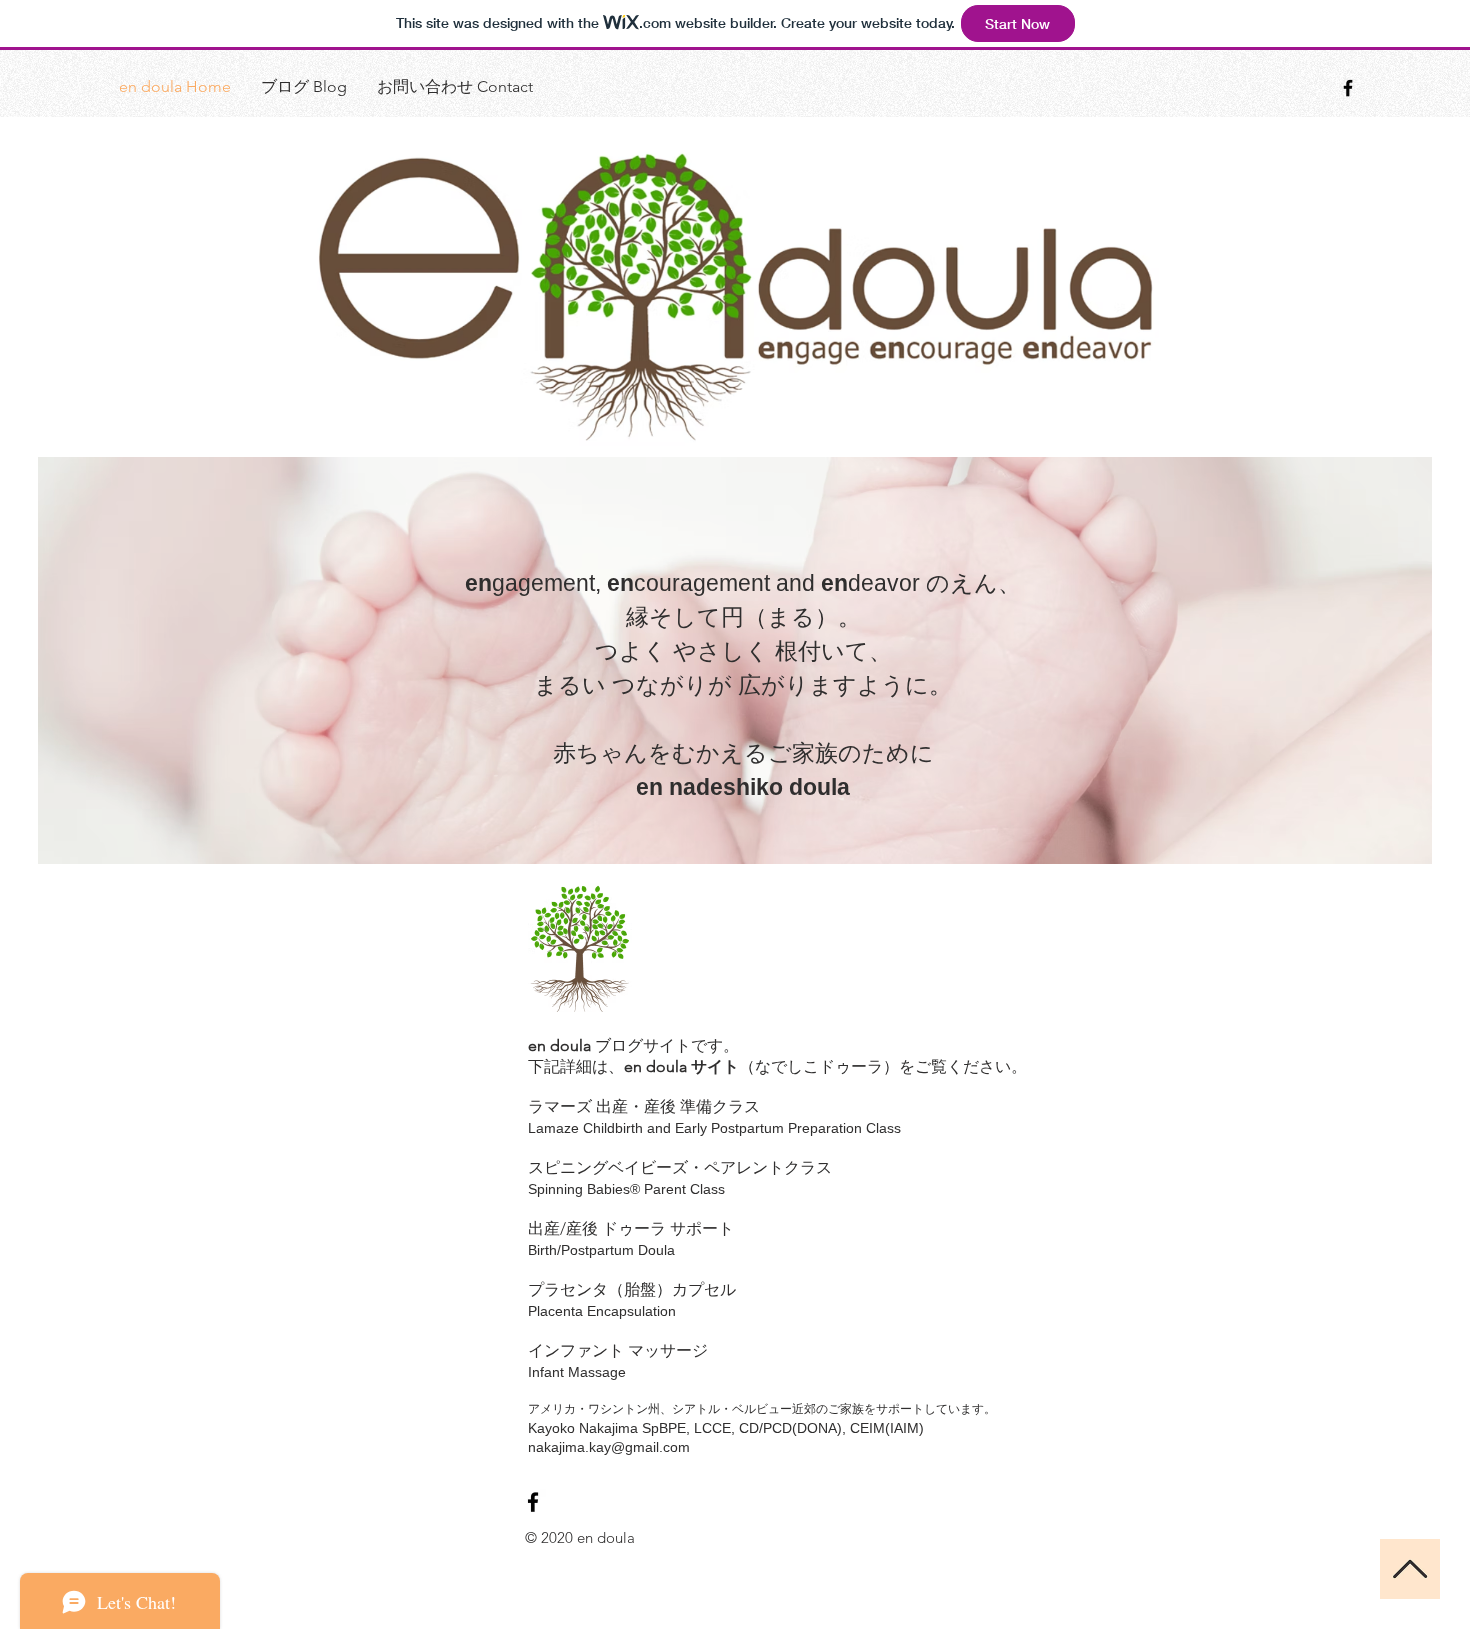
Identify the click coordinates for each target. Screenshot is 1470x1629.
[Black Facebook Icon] (1348, 88)
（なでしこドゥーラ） (819, 1066)
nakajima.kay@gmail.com (609, 1447)
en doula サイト (681, 1066)
